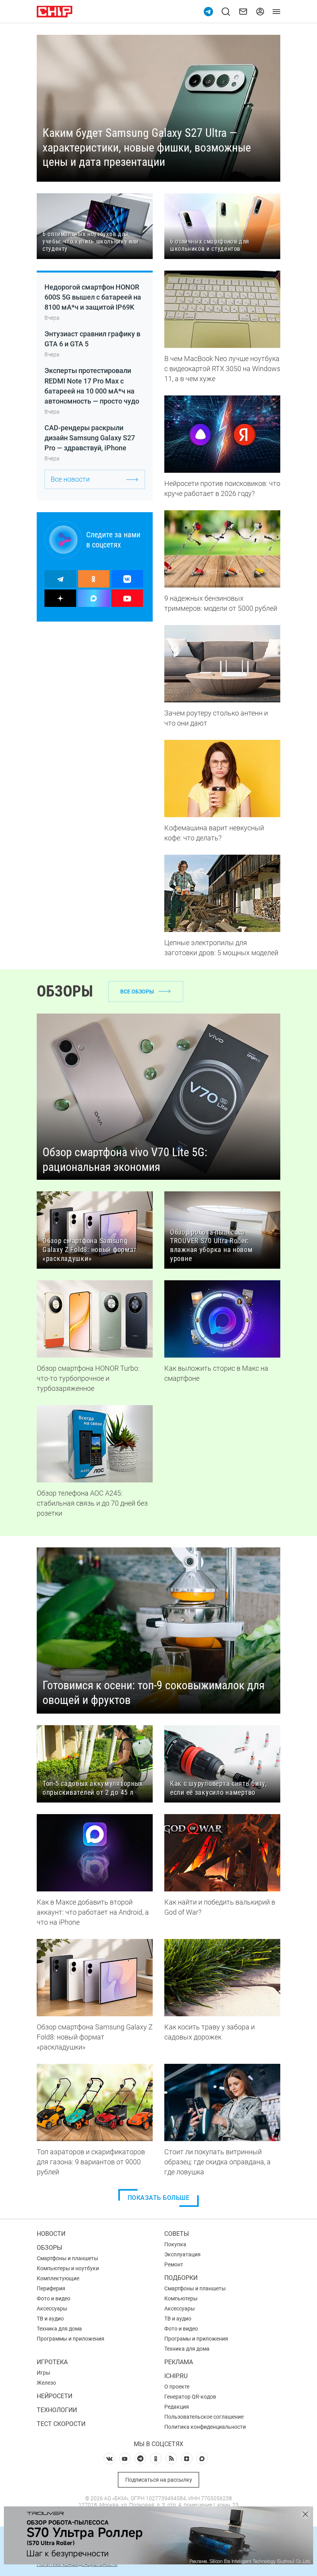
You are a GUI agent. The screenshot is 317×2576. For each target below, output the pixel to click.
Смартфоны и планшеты (67, 2258)
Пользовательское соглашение (204, 2417)
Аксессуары (52, 2309)
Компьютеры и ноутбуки (68, 2268)
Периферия (51, 2288)
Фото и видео (54, 2298)
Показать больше (159, 2198)
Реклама (179, 2362)
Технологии (57, 2410)
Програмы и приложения (196, 2339)
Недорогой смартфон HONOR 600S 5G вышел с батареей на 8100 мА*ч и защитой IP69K (93, 297)
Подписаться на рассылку (159, 2480)
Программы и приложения (71, 2339)
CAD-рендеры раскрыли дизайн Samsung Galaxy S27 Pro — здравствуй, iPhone (90, 438)
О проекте (177, 2387)
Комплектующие (58, 2278)
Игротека (52, 2362)
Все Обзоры (137, 992)
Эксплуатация (182, 2254)
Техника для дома (59, 2329)
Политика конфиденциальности (205, 2427)
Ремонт (174, 2264)
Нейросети (55, 2396)
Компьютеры (181, 2298)
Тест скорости (61, 2424)
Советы (177, 2234)
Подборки (181, 2278)
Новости (51, 2234)
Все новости (70, 479)
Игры (43, 2373)
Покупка (175, 2244)
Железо (46, 2383)
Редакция (177, 2407)
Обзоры (49, 2248)
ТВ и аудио (50, 2319)
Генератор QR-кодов (190, 2397)
